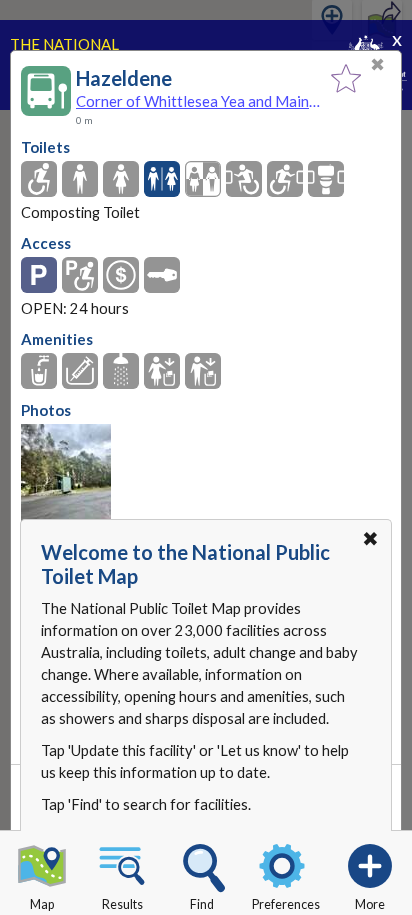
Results (122, 904)
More (370, 904)
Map (42, 904)
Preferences (286, 904)
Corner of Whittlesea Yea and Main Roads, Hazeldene (198, 101)
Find (202, 904)
